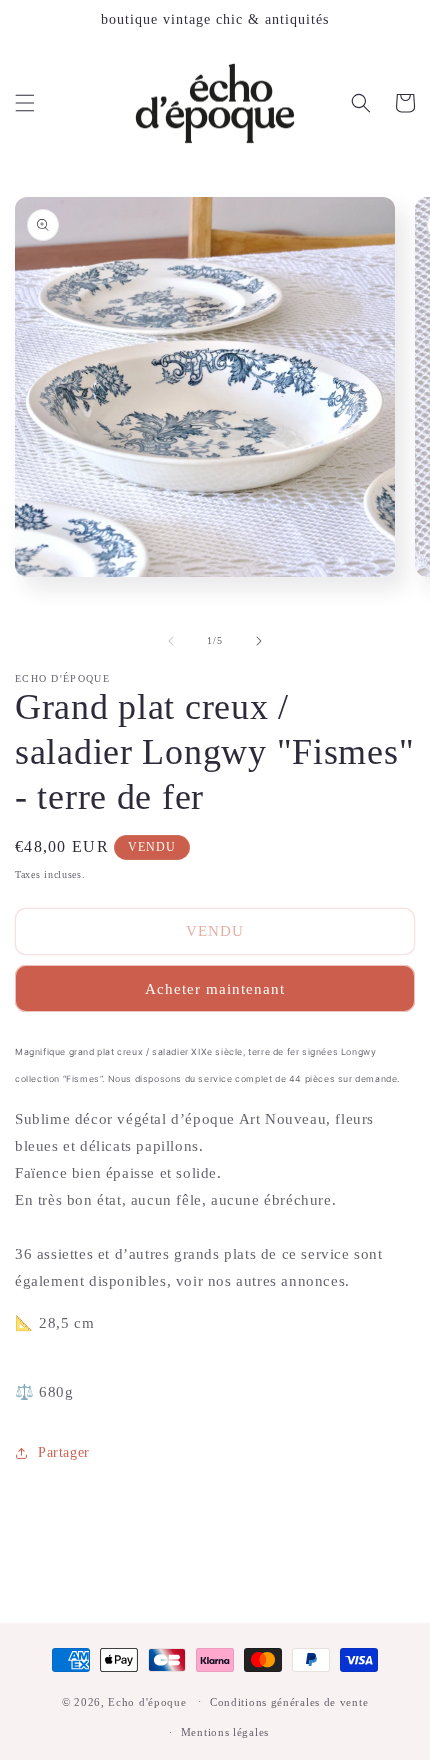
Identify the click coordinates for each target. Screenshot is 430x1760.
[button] (25, 103)
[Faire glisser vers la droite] (259, 641)
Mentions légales (225, 1732)
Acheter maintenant (215, 989)
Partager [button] (64, 1452)
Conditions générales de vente (289, 1702)
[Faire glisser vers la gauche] (171, 641)
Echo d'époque (147, 1701)
